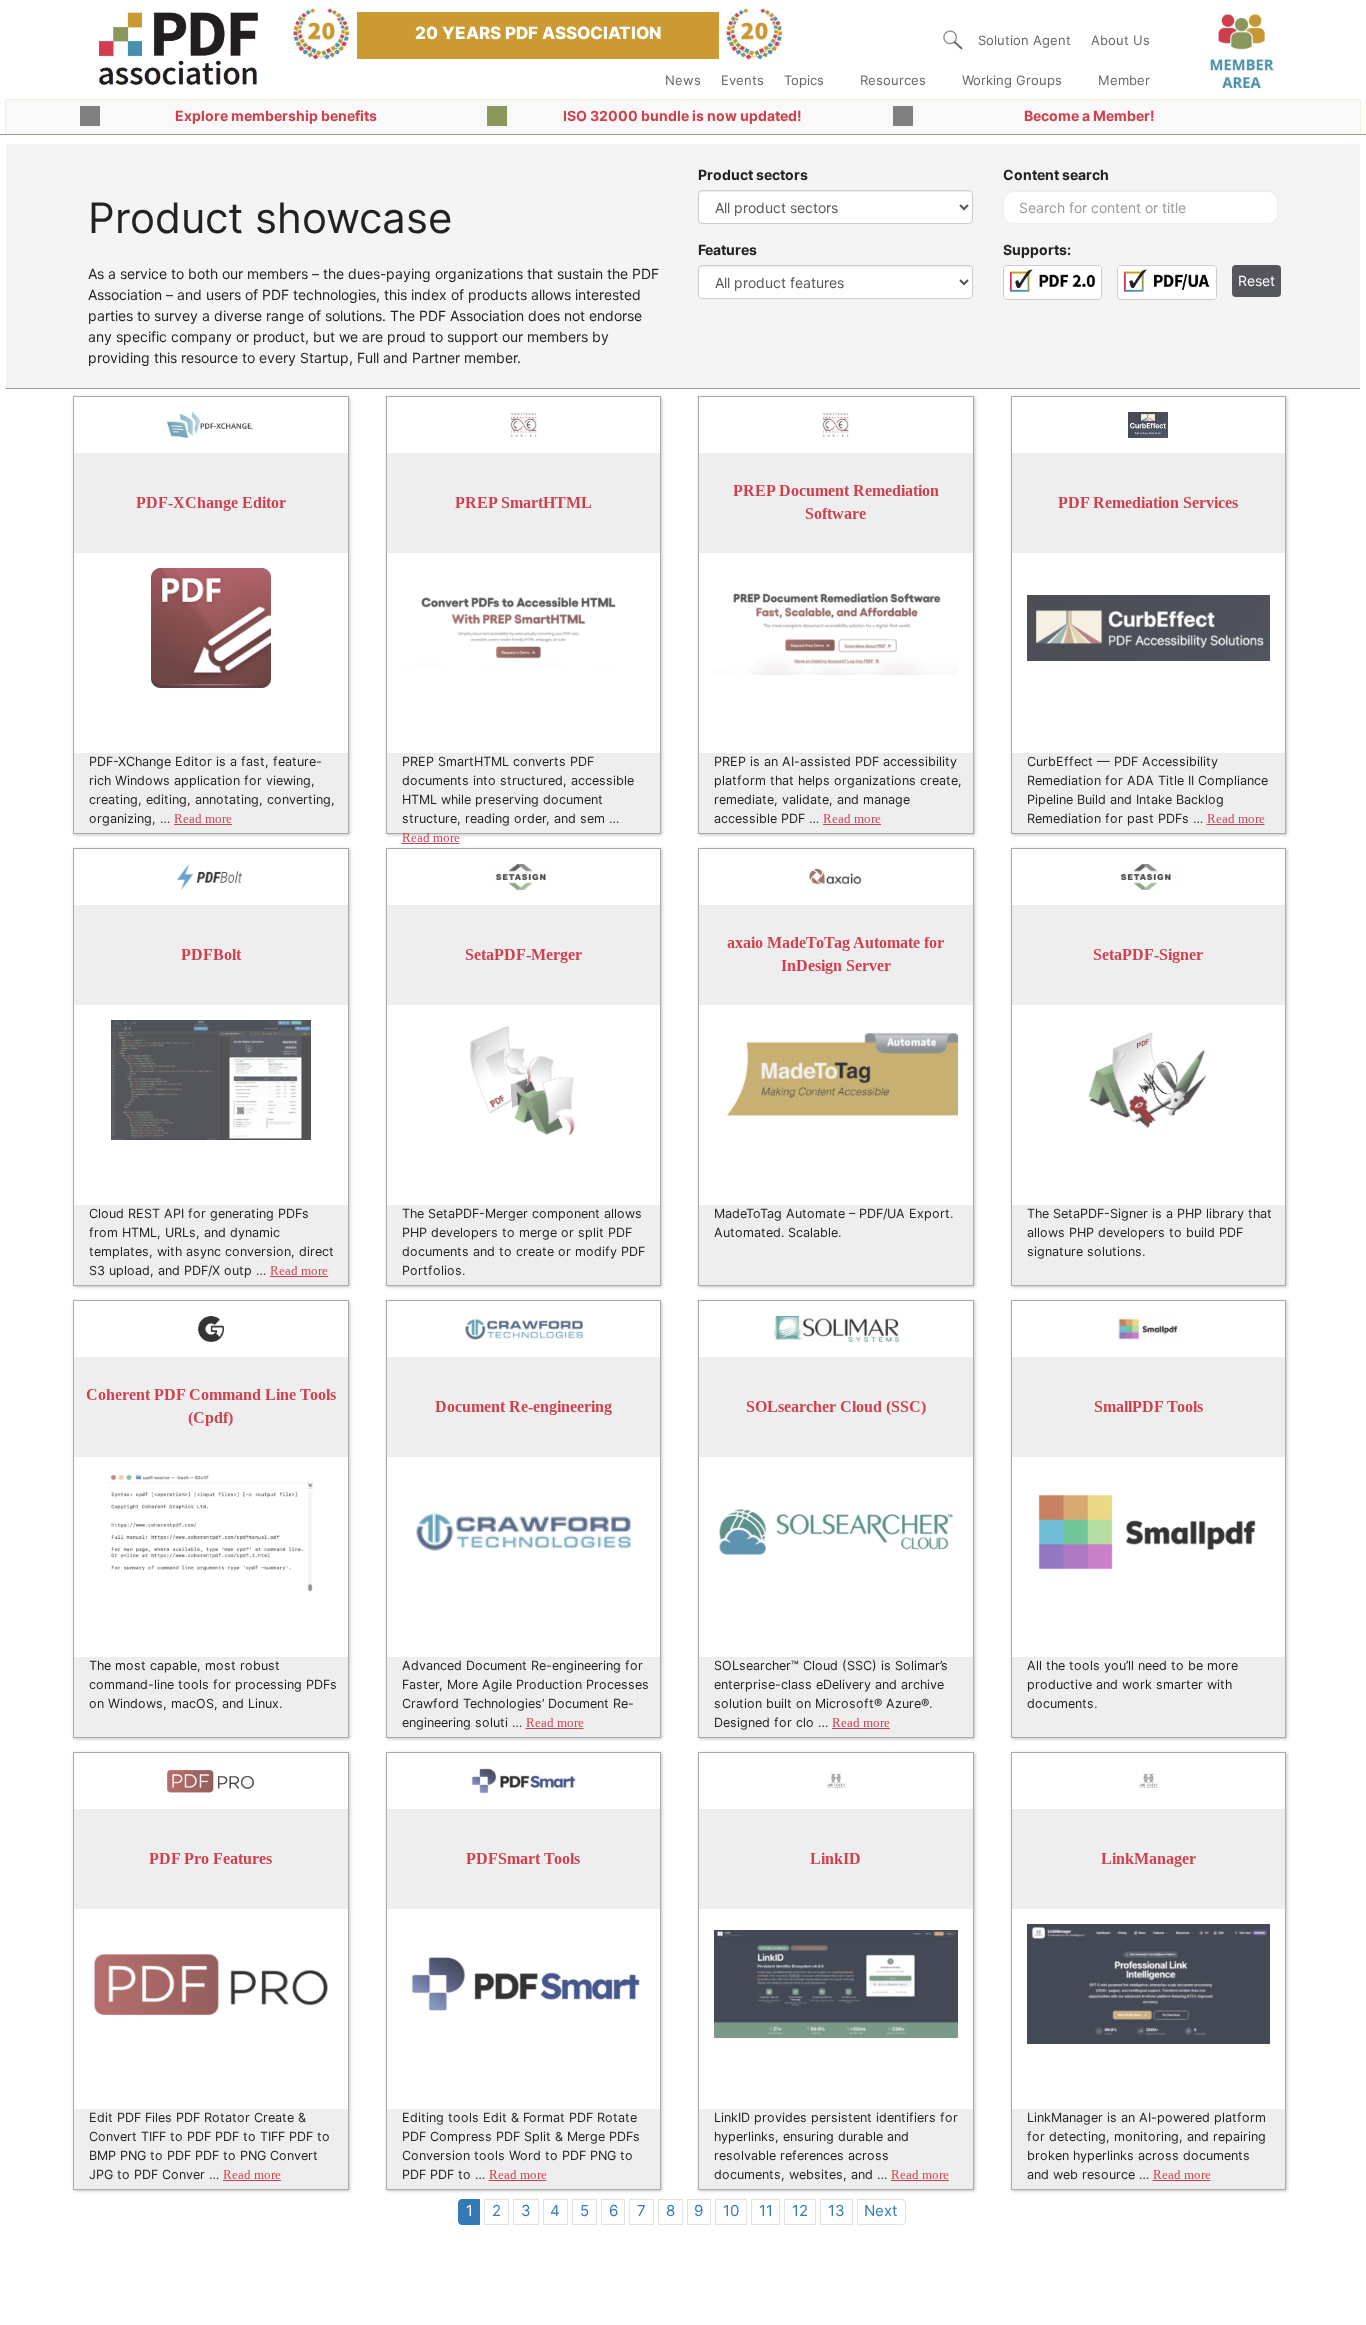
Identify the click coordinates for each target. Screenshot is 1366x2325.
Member (1124, 80)
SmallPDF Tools (1148, 1406)
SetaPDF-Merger (523, 954)
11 (766, 2210)
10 (731, 2210)
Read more (203, 819)
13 (836, 2210)
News (683, 80)
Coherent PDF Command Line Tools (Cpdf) (211, 1406)
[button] (953, 40)
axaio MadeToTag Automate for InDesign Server (835, 954)
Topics (804, 80)
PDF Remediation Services (1148, 502)
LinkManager (1148, 1858)
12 (800, 2210)
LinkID (835, 1858)
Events (742, 80)
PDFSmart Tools (523, 1858)
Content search (1056, 174)
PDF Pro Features (210, 1858)
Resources (893, 80)
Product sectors (753, 174)
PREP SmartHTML (523, 502)
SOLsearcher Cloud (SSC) (836, 1406)
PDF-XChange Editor (211, 502)
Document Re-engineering (523, 1406)
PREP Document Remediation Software (836, 502)
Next (881, 2210)
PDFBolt (211, 954)
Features (727, 249)
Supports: (1037, 249)
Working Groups (1012, 80)
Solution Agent (1024, 40)
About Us (1120, 40)
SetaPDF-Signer (1148, 954)
